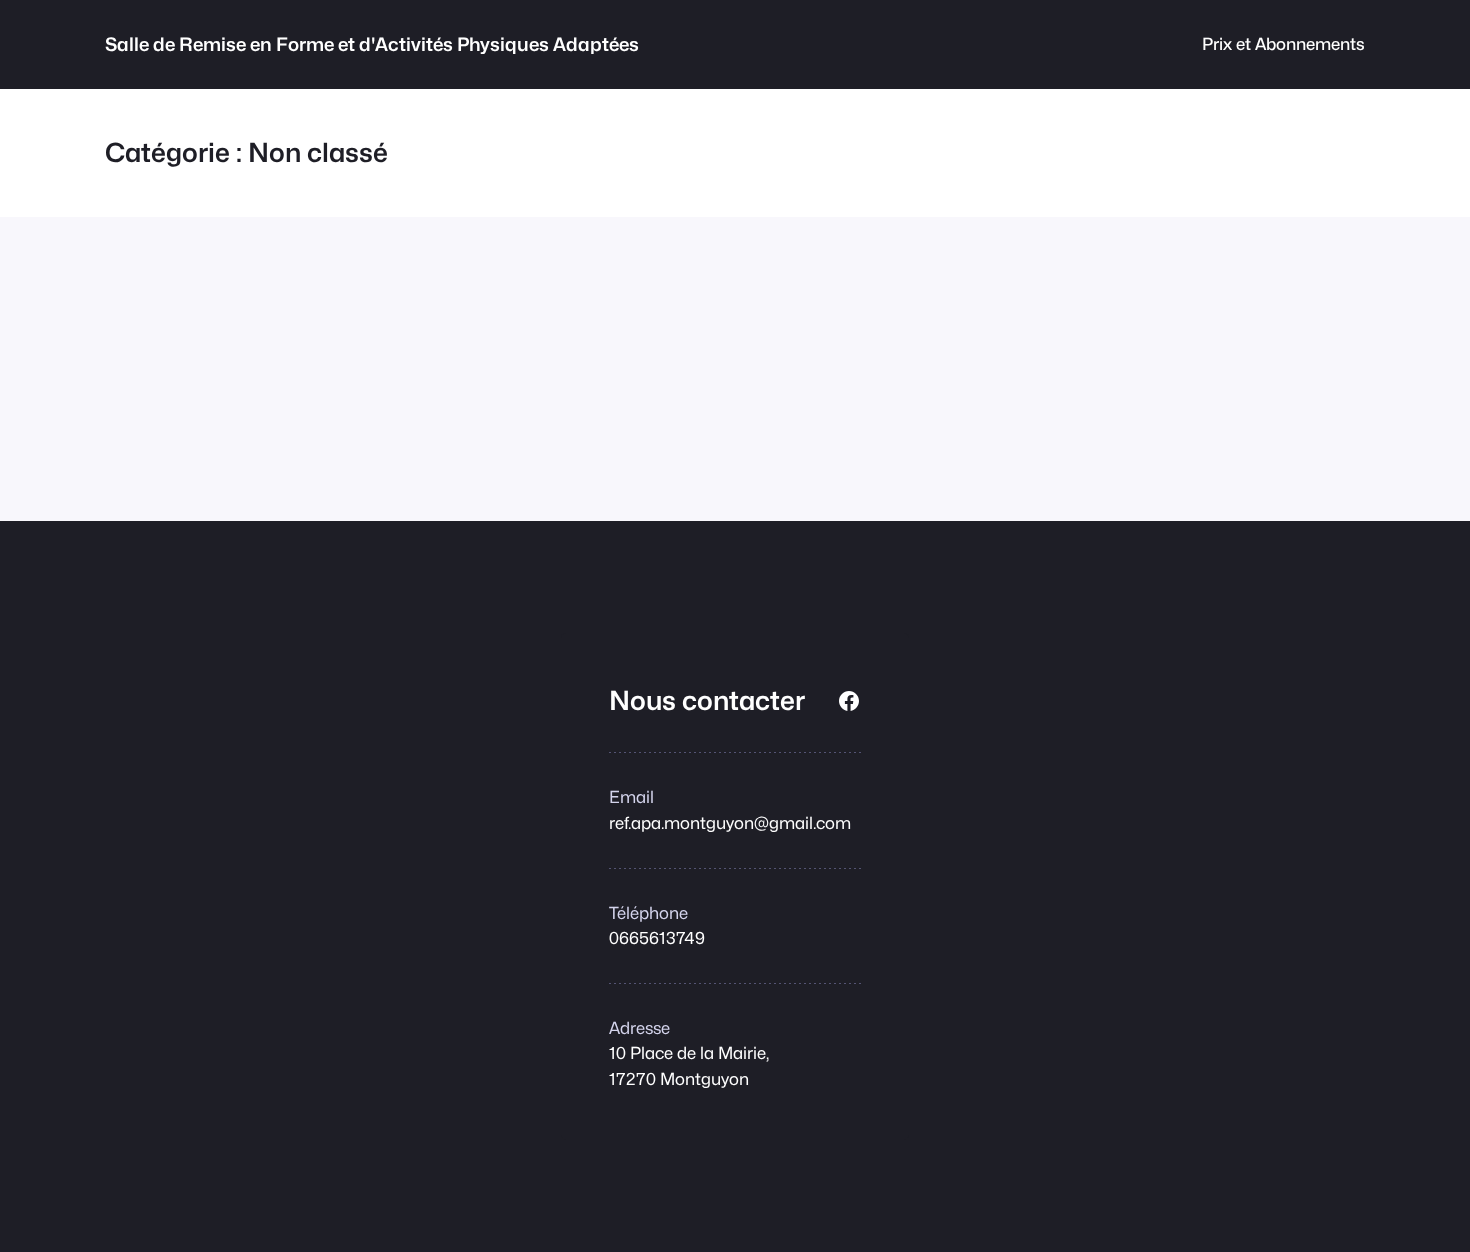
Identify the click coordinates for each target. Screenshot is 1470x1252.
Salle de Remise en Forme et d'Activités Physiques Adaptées (372, 44)
